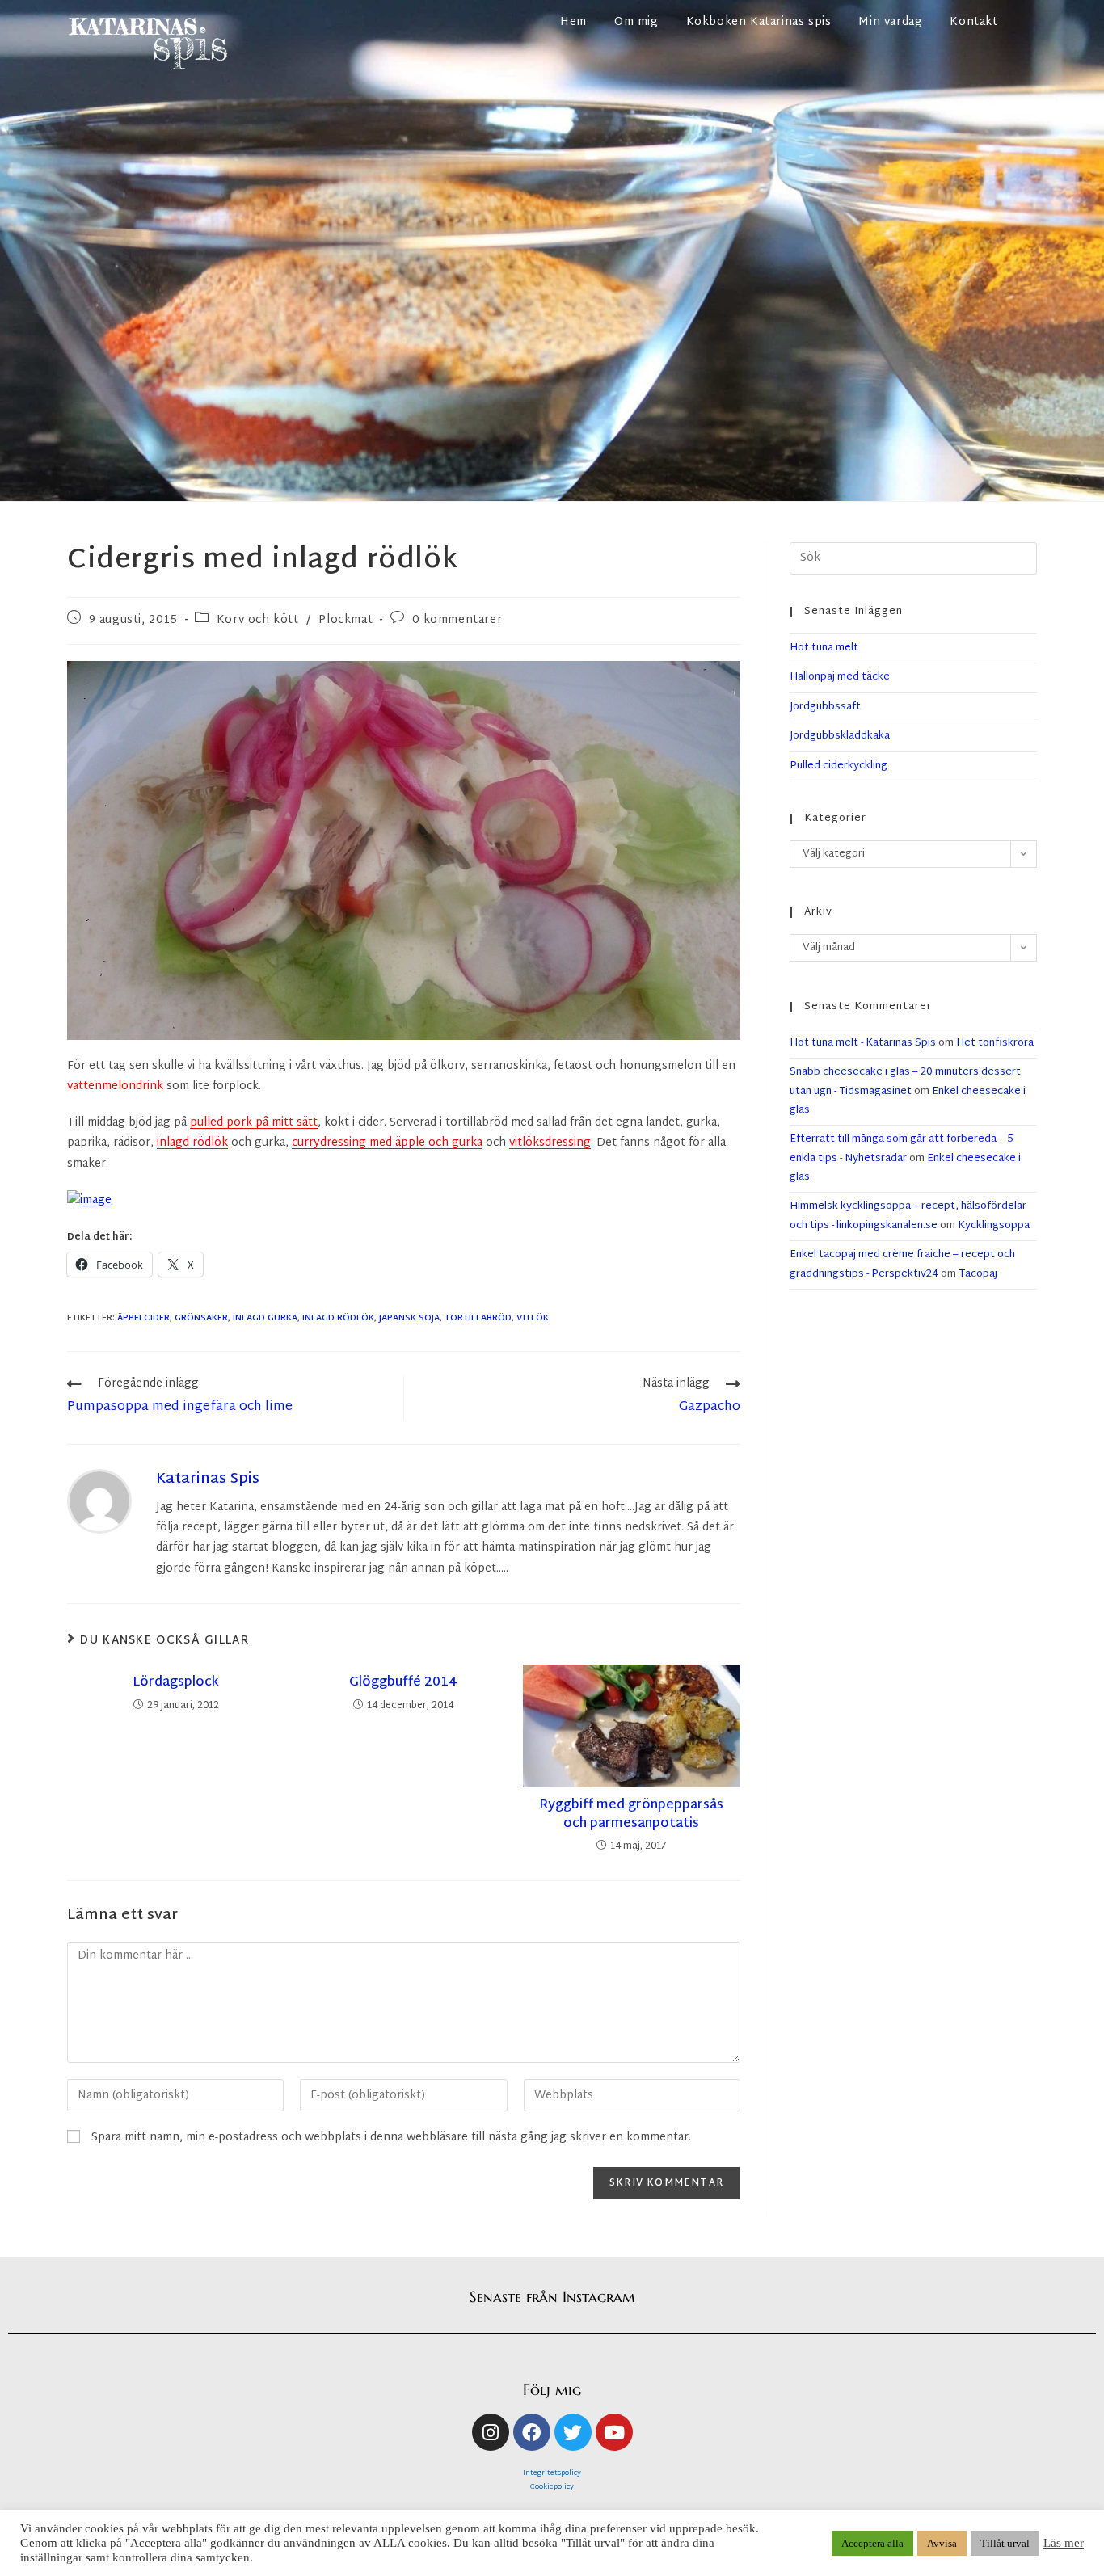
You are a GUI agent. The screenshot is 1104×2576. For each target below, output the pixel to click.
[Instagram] (491, 2432)
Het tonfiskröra (995, 1043)
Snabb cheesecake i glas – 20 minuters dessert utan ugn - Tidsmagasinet (905, 1082)
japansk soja (409, 1318)
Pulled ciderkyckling (839, 766)
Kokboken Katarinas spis (759, 22)
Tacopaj (978, 1274)
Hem (573, 22)
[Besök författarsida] (99, 1502)
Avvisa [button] (942, 2543)
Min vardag (890, 22)
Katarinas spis (208, 1479)
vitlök (533, 1318)
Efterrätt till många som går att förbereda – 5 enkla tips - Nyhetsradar (902, 1149)
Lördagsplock (176, 1683)
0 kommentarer (457, 620)
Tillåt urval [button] (1005, 2543)
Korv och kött (258, 620)
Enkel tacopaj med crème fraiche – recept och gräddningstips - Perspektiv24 (902, 1264)
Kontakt (973, 22)
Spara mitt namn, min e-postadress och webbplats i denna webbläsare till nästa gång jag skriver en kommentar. (391, 2138)
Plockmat (346, 620)
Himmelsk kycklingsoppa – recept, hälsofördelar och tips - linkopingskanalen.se (908, 1216)
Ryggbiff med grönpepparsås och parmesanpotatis (631, 1815)
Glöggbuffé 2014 (403, 1683)
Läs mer (1064, 2543)
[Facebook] (532, 2432)
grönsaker (201, 1318)
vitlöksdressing (550, 1143)
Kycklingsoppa (994, 1226)
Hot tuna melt (824, 648)
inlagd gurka (265, 1318)
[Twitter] (573, 2432)
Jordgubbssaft (825, 707)
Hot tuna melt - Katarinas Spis (863, 1043)
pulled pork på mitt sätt (254, 1123)
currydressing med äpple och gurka (387, 1143)
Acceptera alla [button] (872, 2543)
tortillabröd (478, 1318)
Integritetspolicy (552, 2473)
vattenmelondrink (115, 1086)
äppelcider (143, 1318)
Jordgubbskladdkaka (840, 736)
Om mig (636, 22)
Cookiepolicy (552, 2487)
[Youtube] (614, 2432)
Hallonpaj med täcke (840, 677)
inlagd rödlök (192, 1143)
